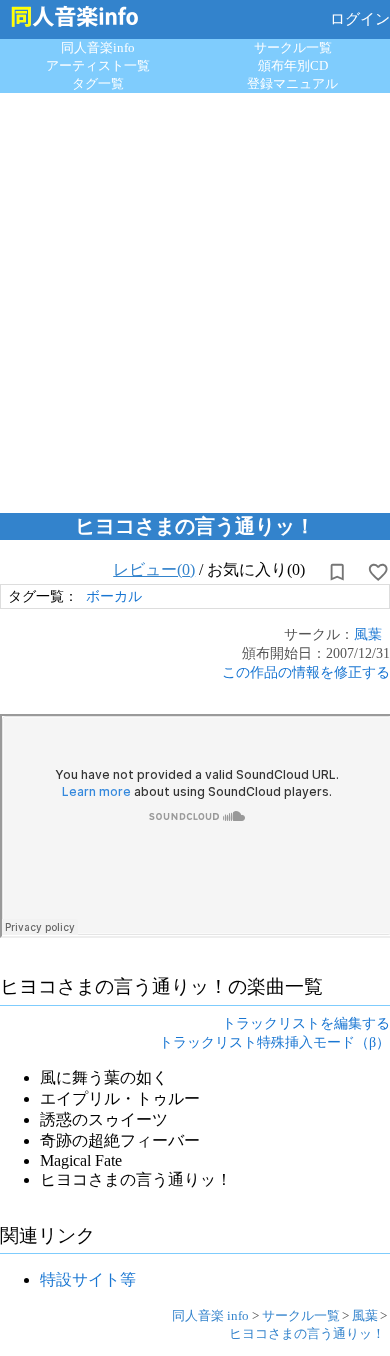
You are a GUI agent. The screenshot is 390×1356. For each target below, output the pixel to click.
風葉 (368, 634)
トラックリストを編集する (306, 1023)
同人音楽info (98, 47)
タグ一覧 (98, 83)
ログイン (360, 19)
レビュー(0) (154, 569)
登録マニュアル (292, 83)
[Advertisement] (195, 298)
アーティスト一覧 (98, 65)
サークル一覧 (293, 47)
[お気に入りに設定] (378, 572)
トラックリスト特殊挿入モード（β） (274, 1042)
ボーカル (114, 596)
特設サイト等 (88, 1279)
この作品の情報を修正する (306, 672)
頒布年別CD (293, 65)
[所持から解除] (337, 572)
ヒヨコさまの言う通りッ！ (307, 1333)
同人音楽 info (210, 1315)
